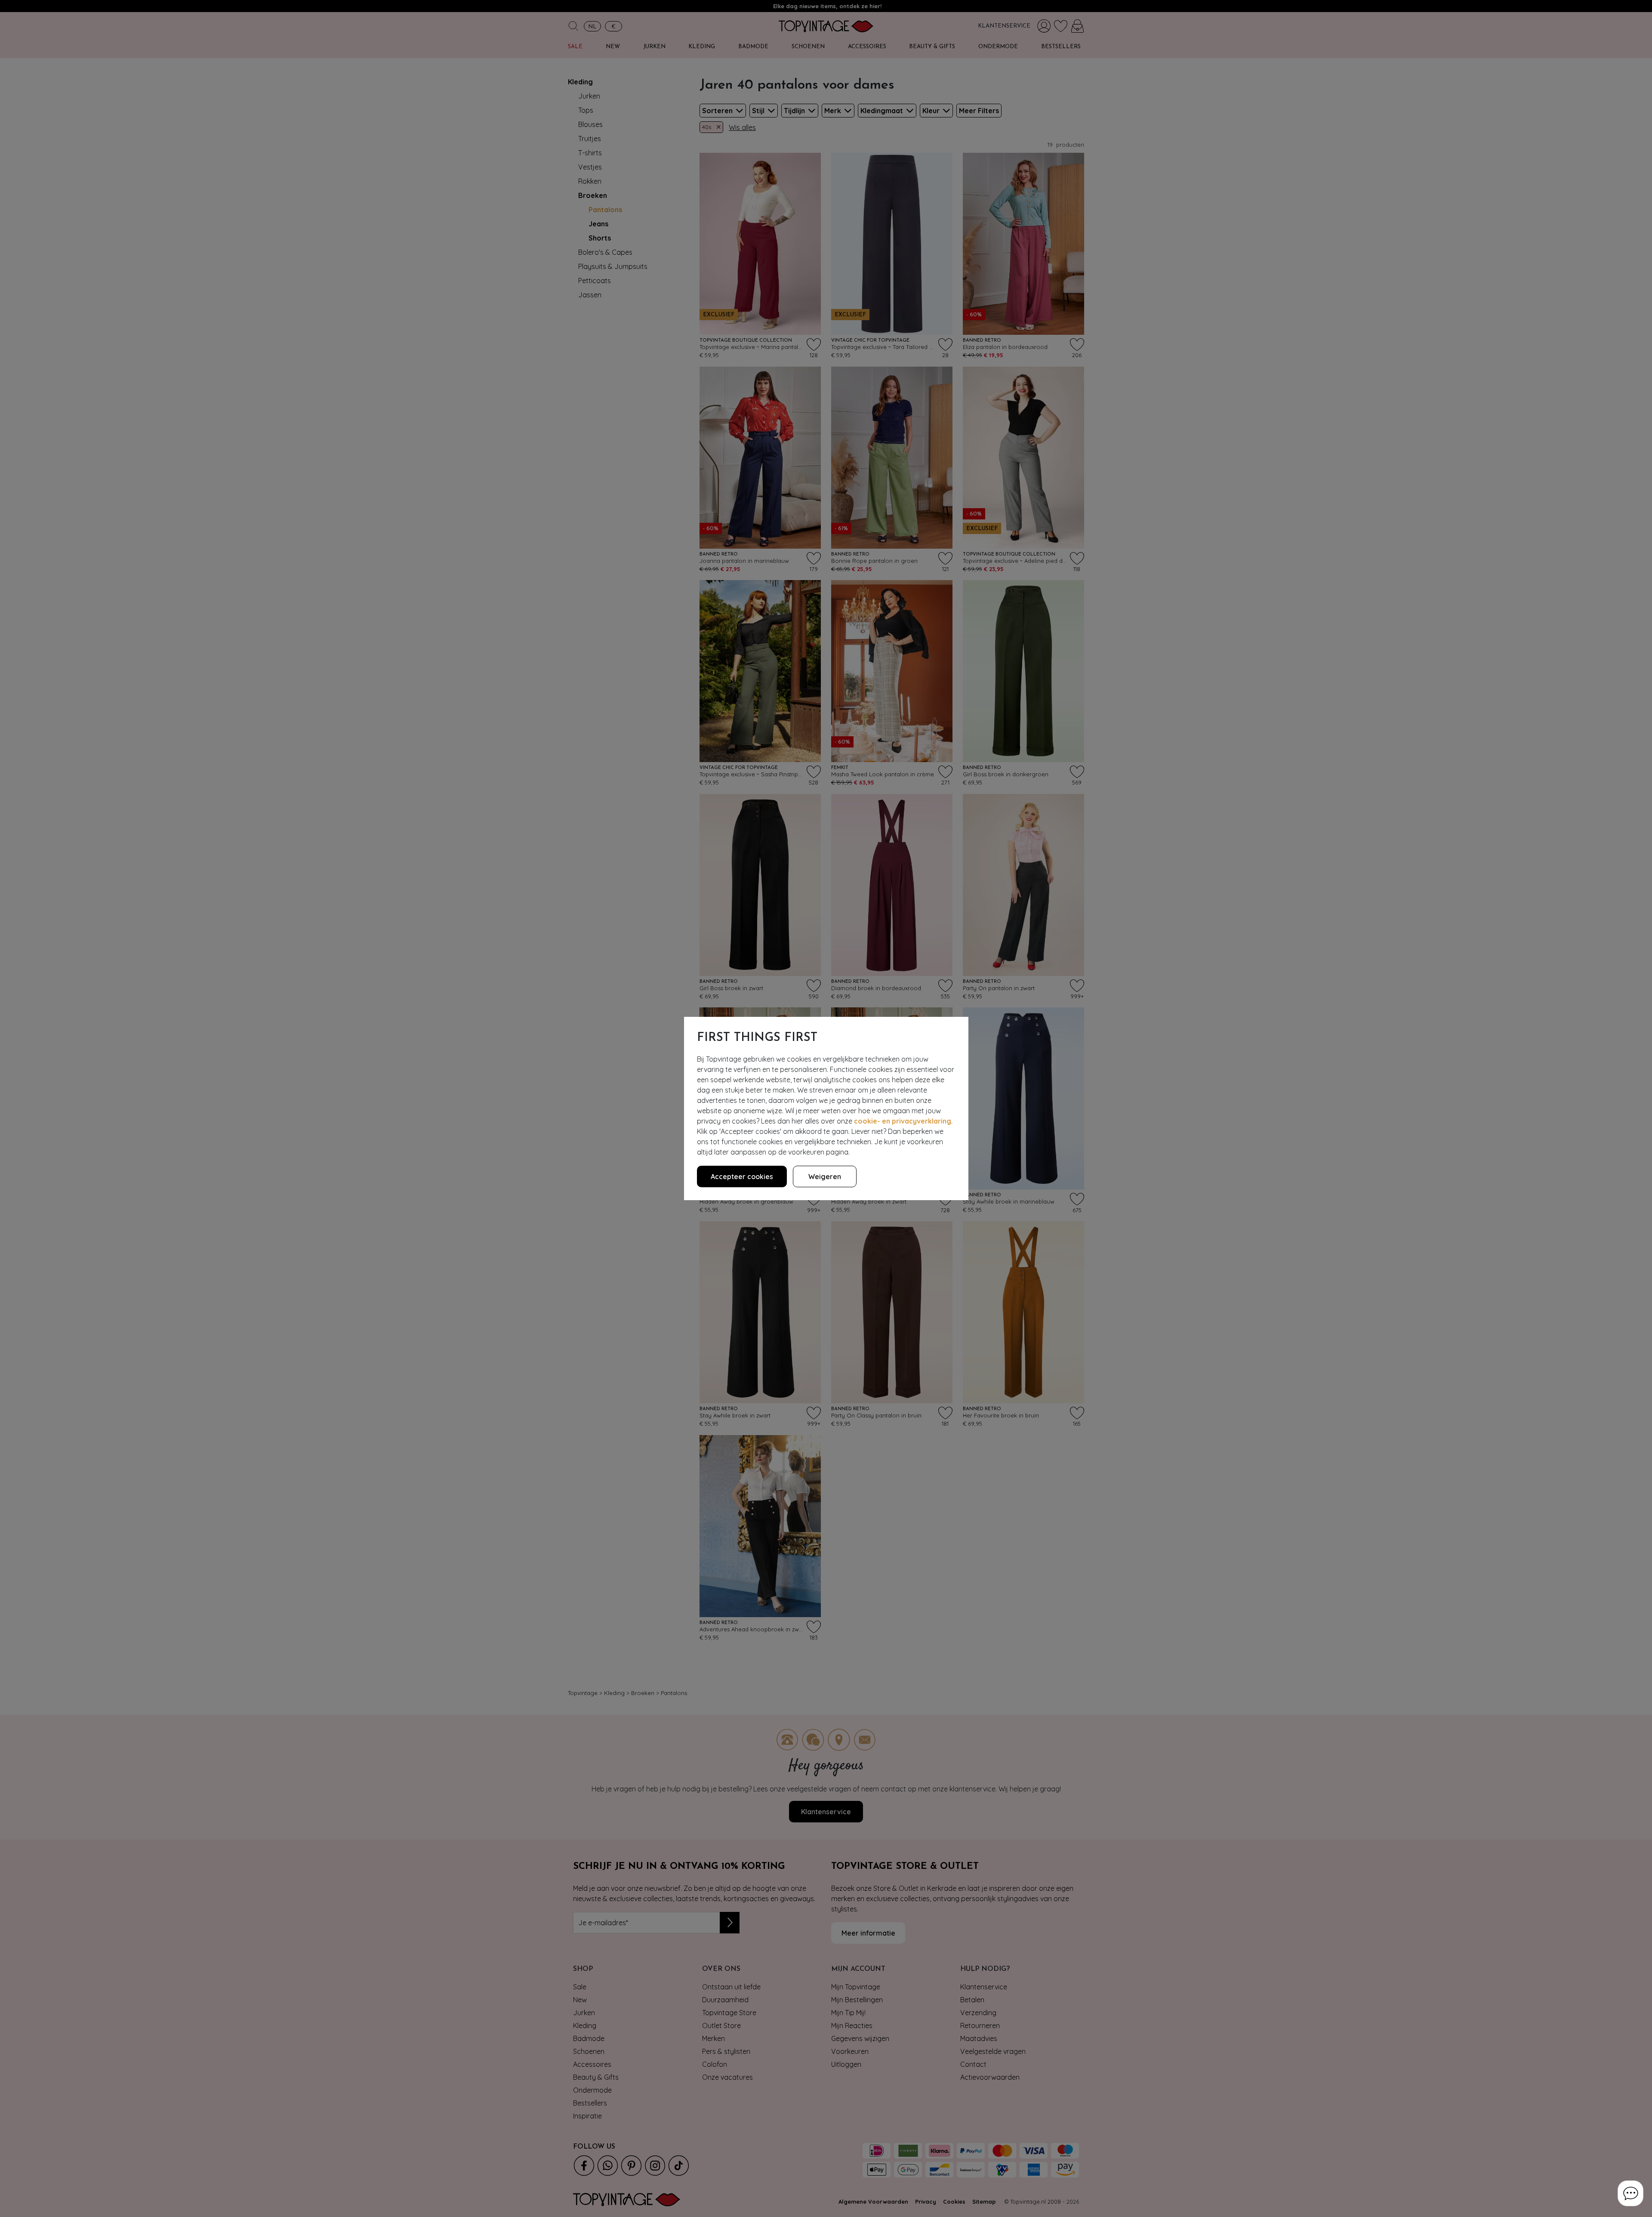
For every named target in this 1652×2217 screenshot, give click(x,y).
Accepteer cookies (742, 1176)
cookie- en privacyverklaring (903, 1121)
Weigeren (825, 1176)
